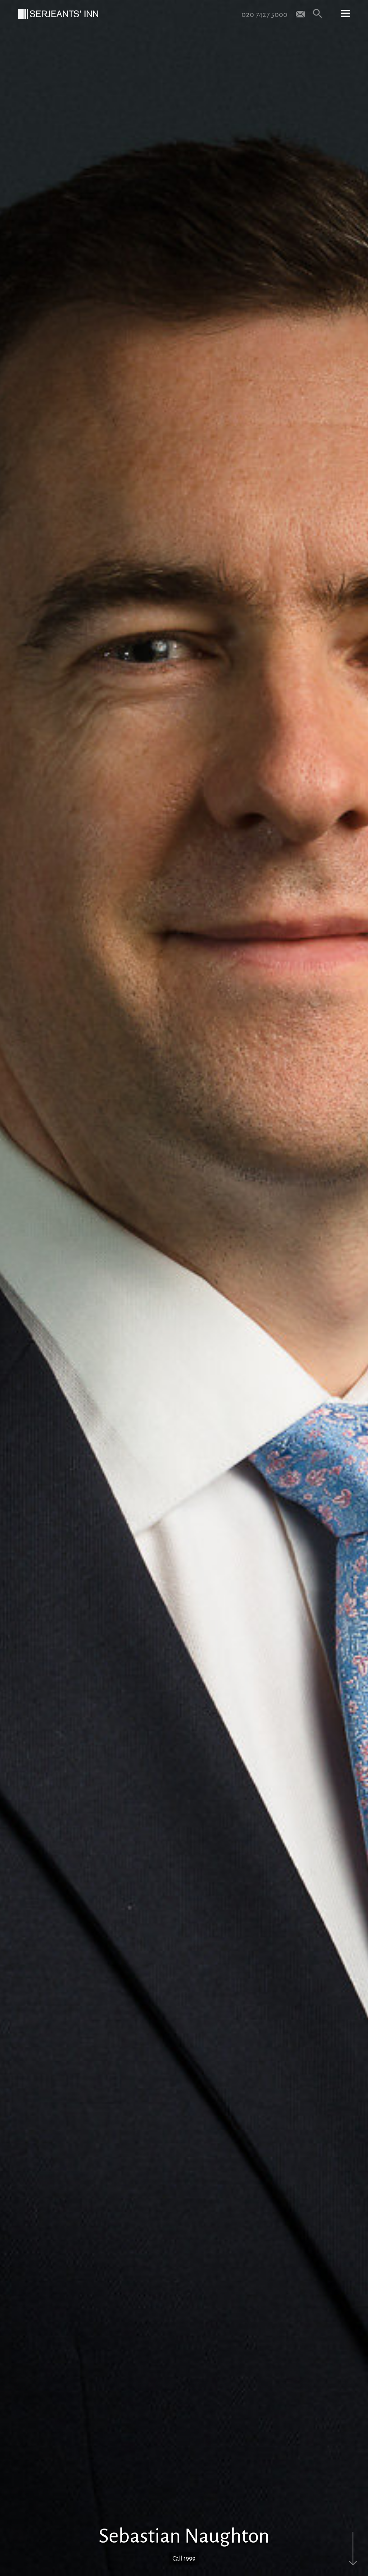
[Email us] (300, 13)
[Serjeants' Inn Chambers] (58, 14)
